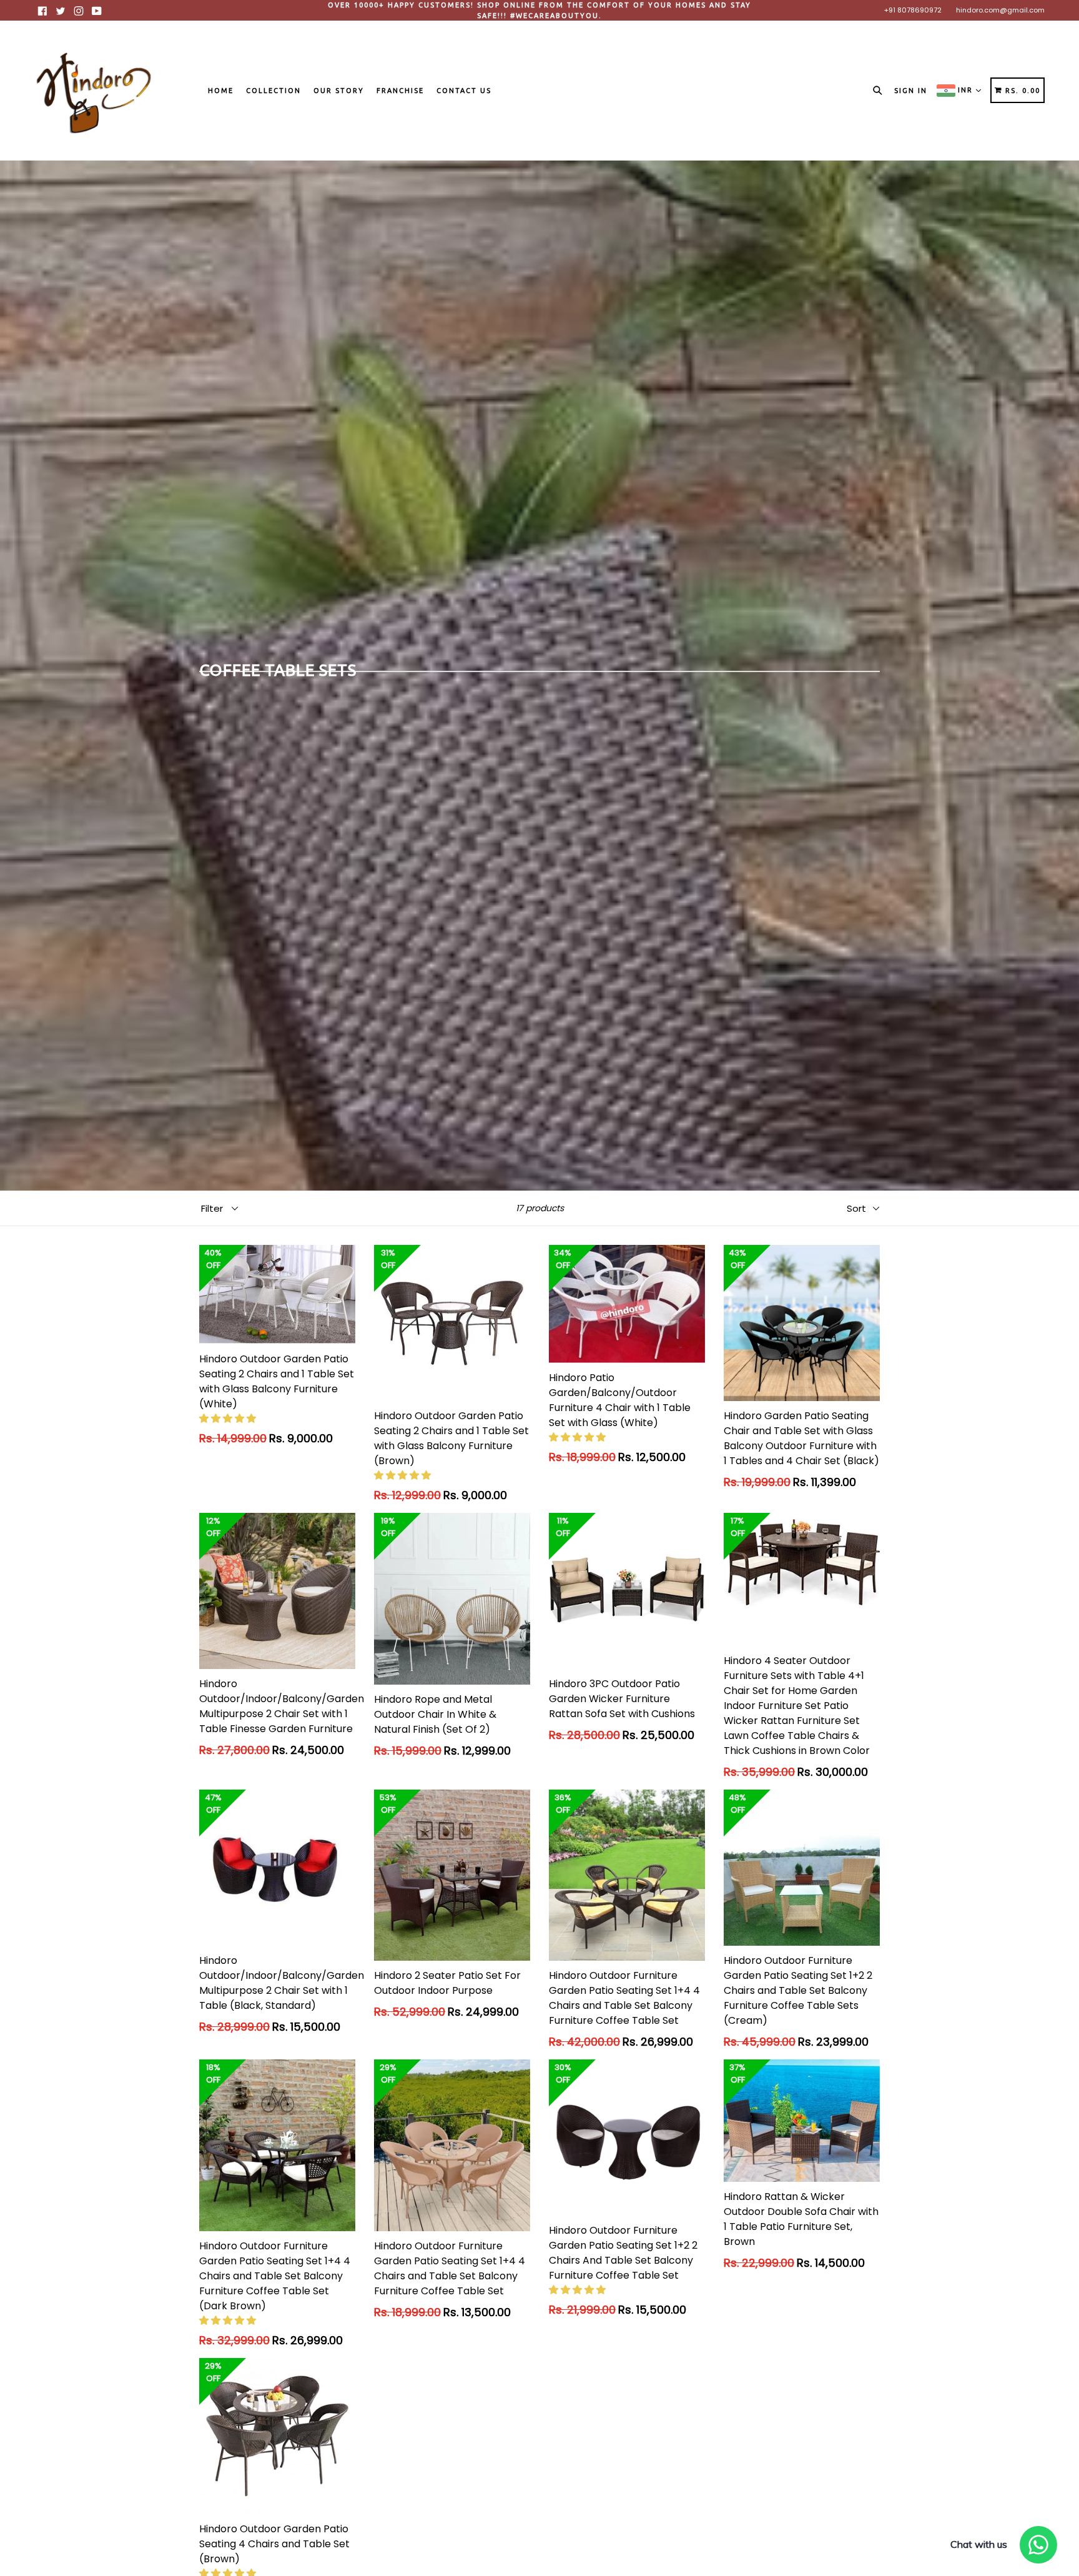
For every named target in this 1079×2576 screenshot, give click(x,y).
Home (221, 91)
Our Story (339, 91)
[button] (229, 1418)
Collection (273, 91)
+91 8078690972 (913, 10)
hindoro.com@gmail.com (1000, 10)
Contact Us (464, 91)
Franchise (400, 91)
